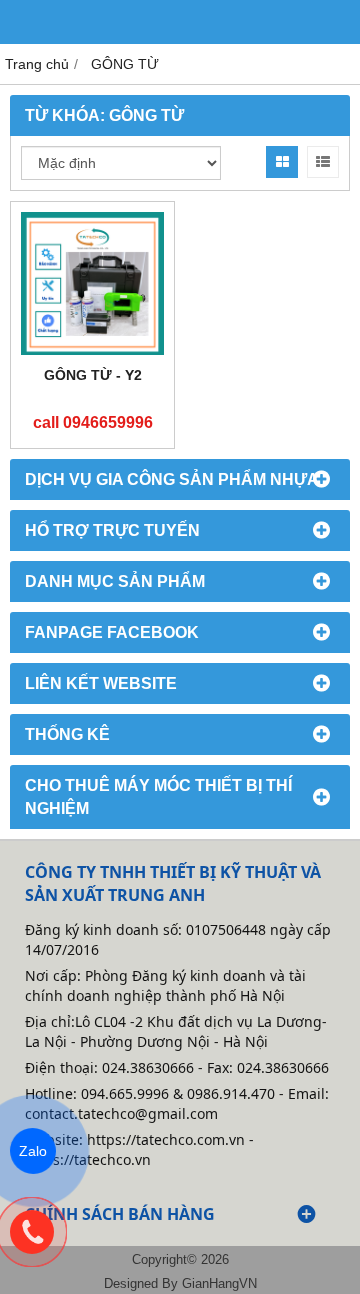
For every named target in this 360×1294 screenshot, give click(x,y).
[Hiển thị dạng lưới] (282, 162)
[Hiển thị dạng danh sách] (323, 162)
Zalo (33, 1151)
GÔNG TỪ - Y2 (93, 375)
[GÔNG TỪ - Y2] (92, 283)
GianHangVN (219, 1284)
